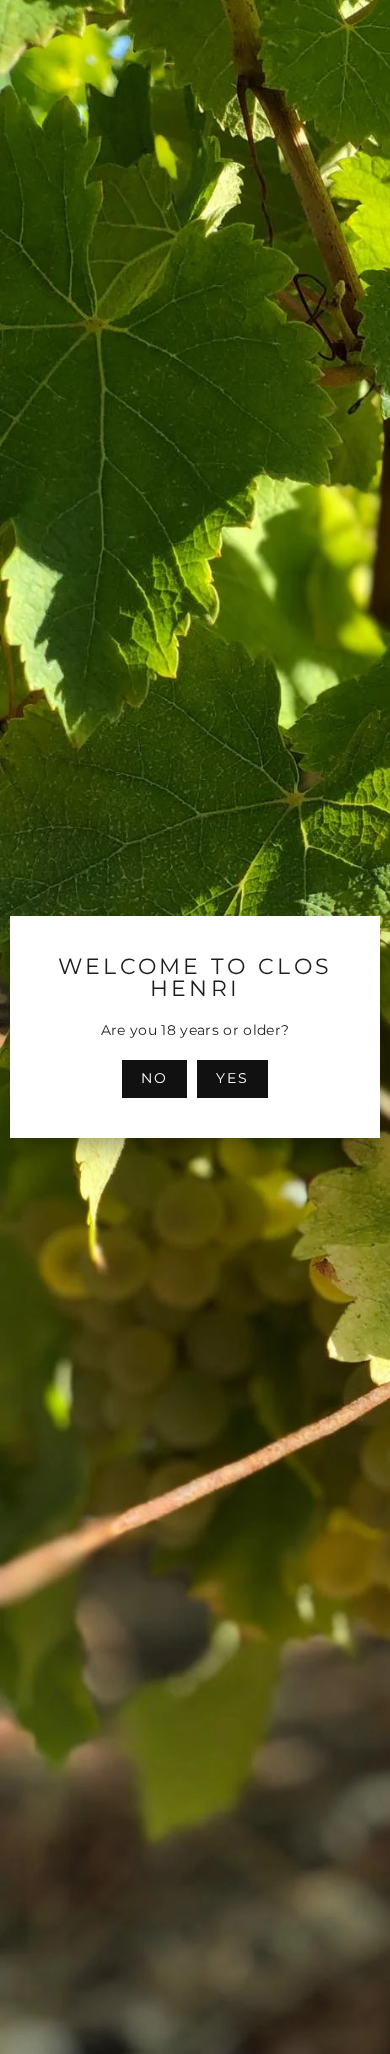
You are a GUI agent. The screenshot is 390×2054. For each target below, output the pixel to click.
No (154, 1078)
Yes (232, 1078)
